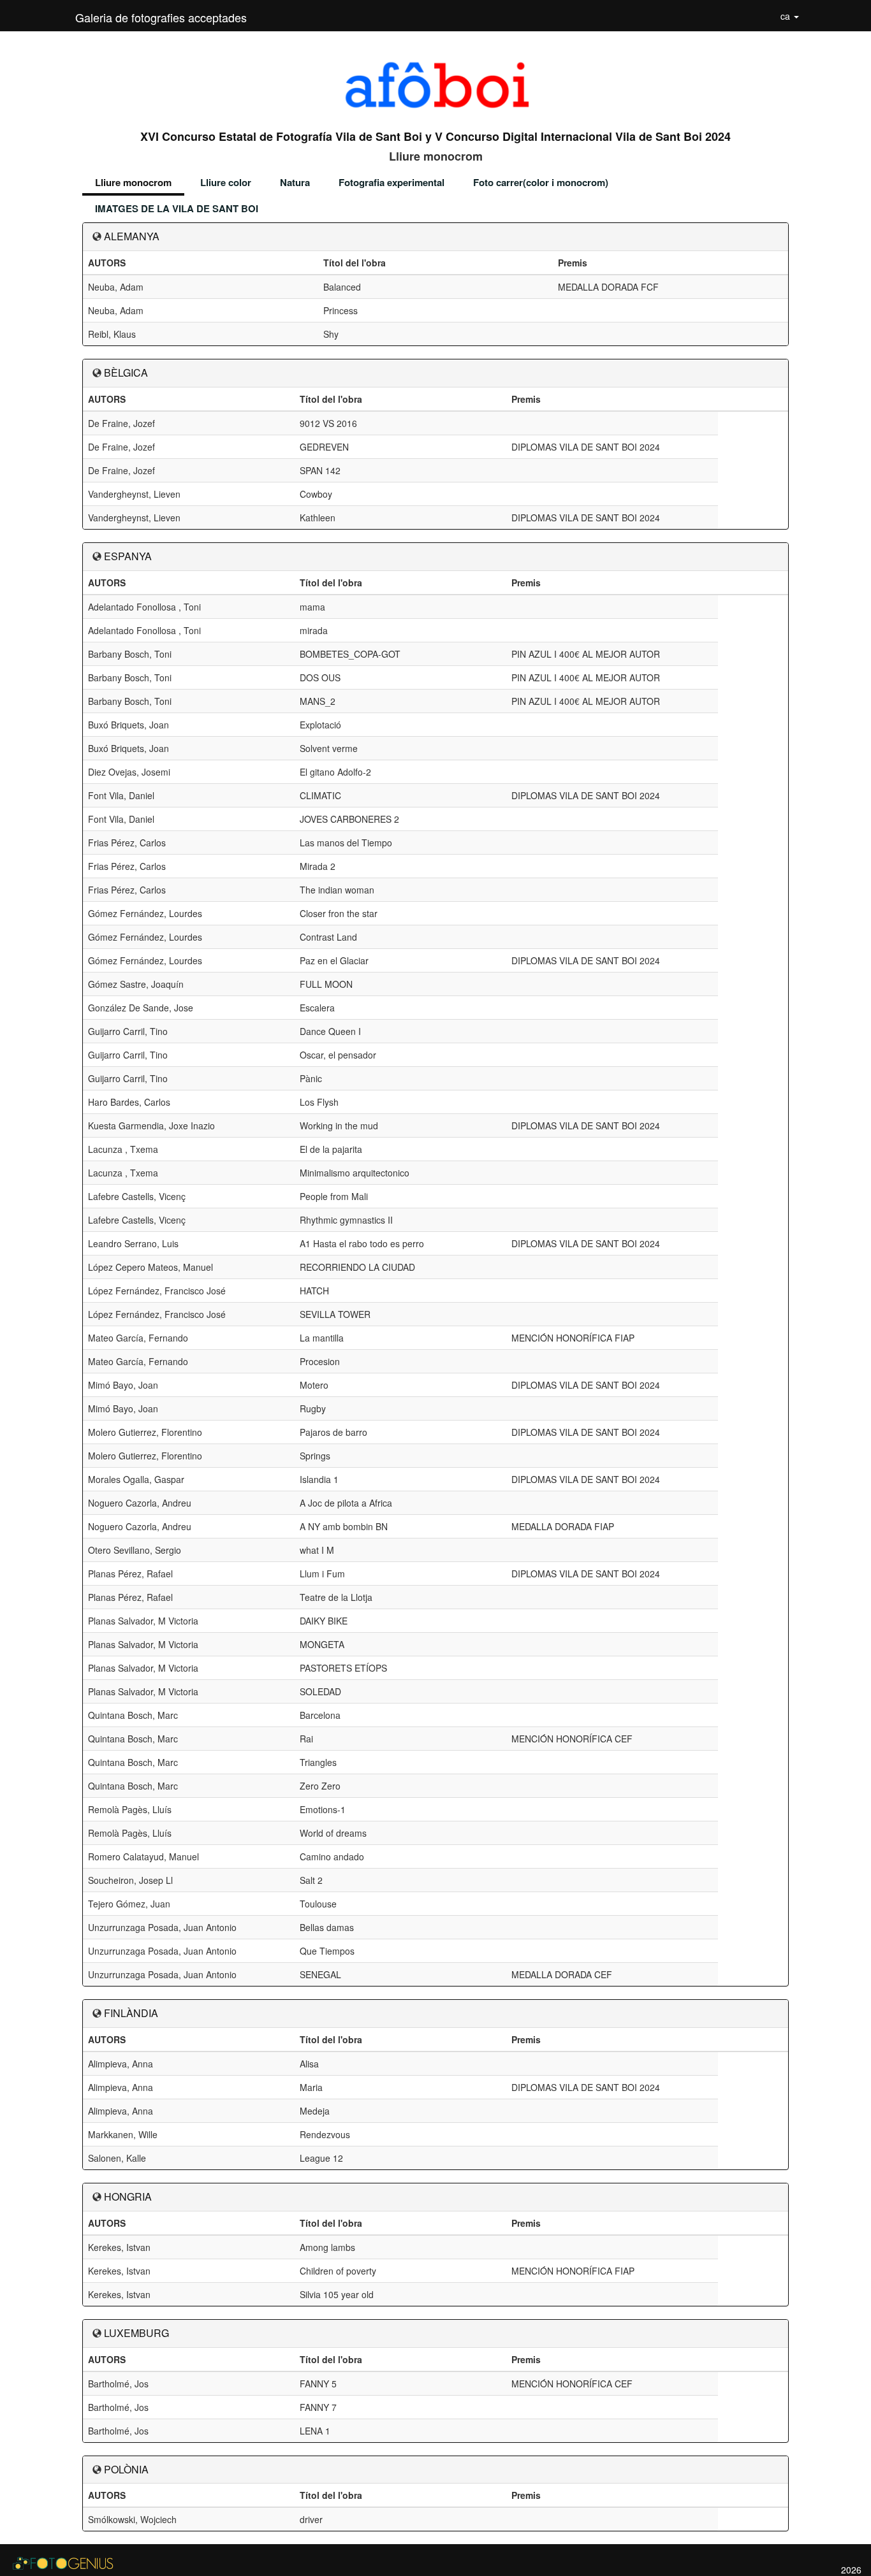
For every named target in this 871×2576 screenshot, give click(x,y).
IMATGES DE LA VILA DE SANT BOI (177, 208)
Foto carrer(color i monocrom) (541, 182)
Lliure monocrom (133, 182)
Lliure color (226, 182)
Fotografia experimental (392, 182)
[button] (790, 16)
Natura (295, 182)
